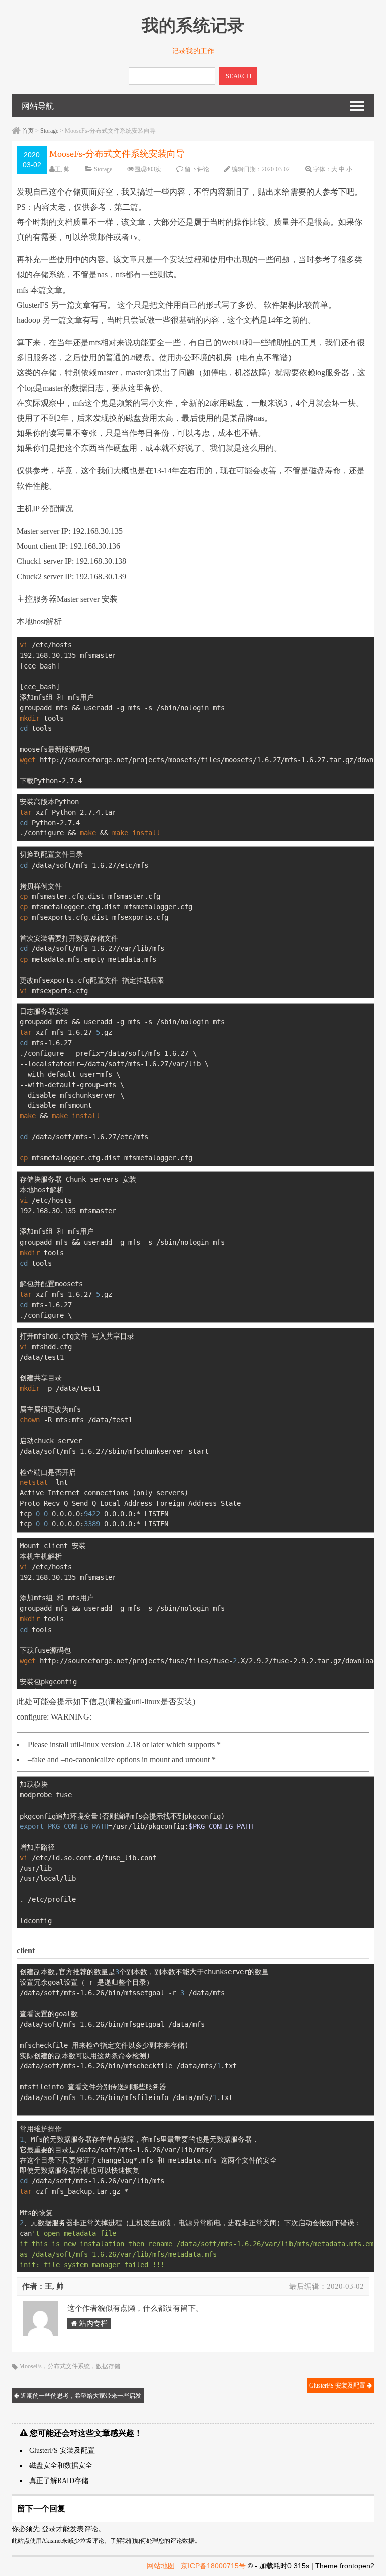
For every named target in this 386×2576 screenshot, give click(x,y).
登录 (49, 2529)
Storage (49, 131)
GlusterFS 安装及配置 (338, 2386)
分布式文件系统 (69, 2366)
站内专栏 (92, 2323)
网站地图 (161, 2566)
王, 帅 (62, 169)
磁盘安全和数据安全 (61, 2466)
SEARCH (238, 76)
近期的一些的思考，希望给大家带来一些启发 (80, 2396)
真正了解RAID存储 (59, 2481)
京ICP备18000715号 (213, 2566)
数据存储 (108, 2366)
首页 (28, 131)
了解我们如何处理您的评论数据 (152, 2541)
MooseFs (30, 2366)
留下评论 (197, 169)
